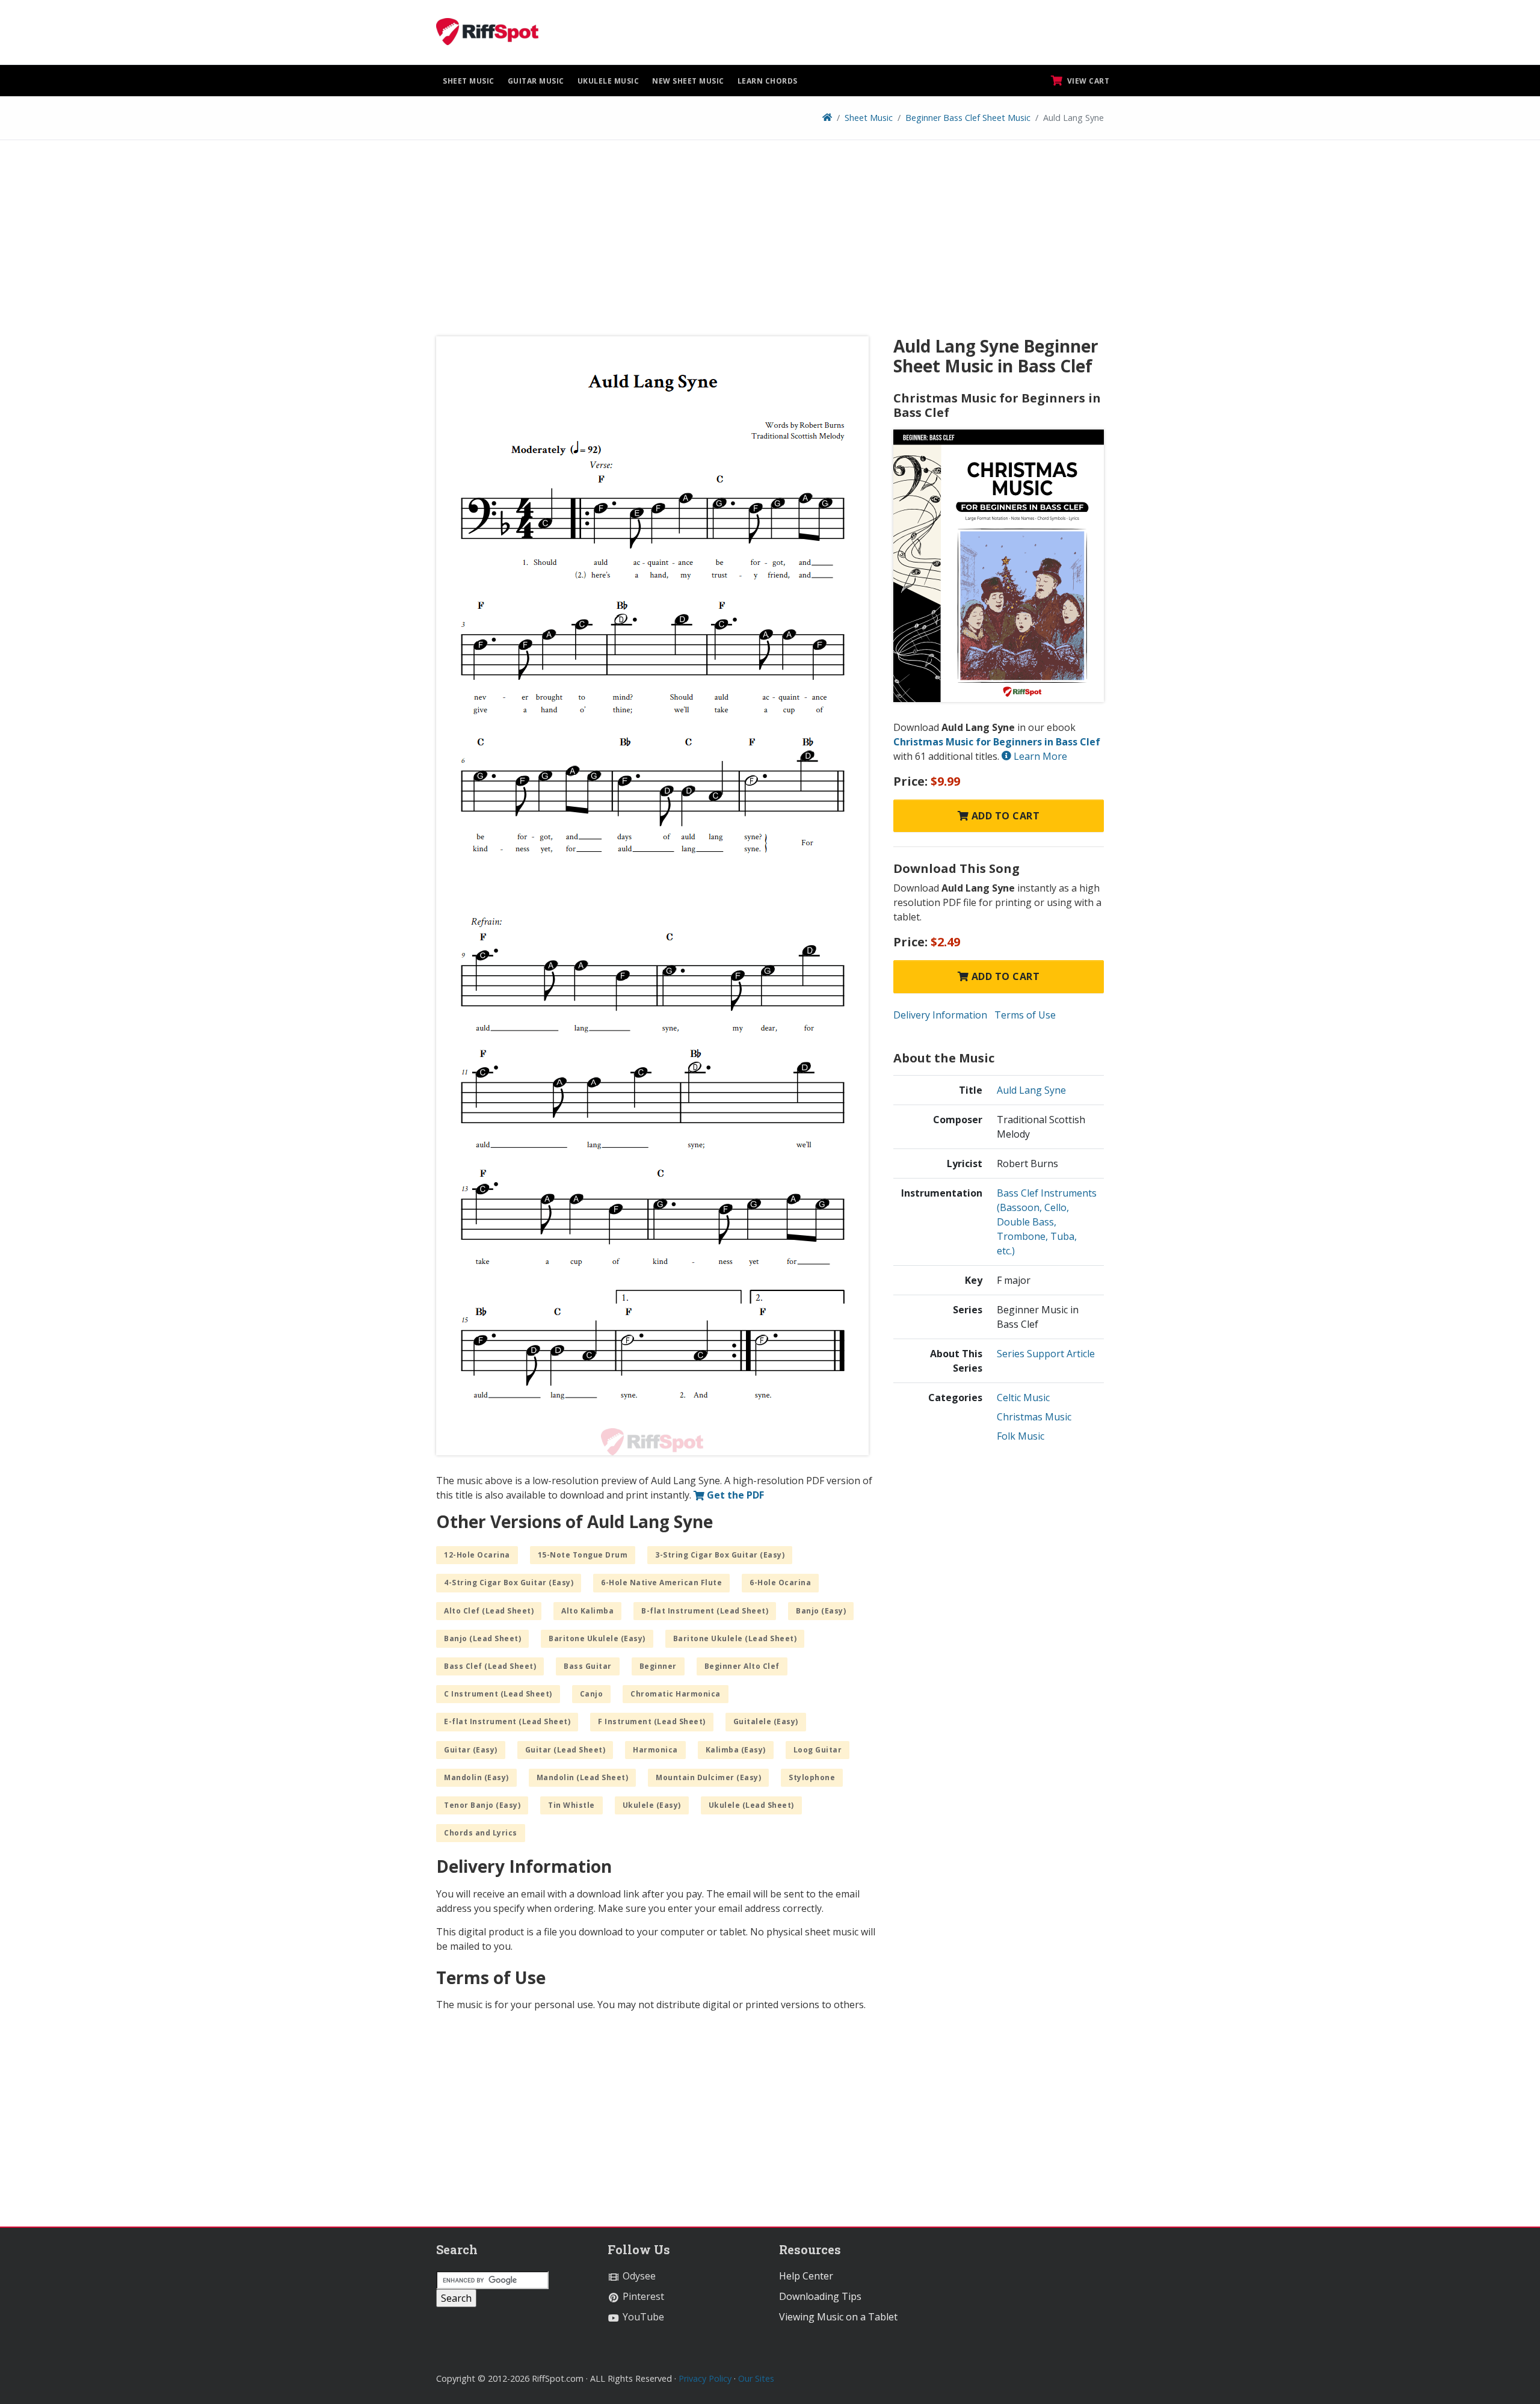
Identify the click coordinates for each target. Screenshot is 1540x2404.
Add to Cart (1004, 816)
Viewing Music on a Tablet (838, 2317)
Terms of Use (1025, 1015)
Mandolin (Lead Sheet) (583, 1777)
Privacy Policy (705, 2378)
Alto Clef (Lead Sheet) (489, 1611)
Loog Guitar (818, 1750)
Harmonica (655, 1750)
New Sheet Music (688, 81)
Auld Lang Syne (1031, 1090)
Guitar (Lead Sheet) (565, 1750)
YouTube (642, 2317)
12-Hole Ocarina (477, 1555)
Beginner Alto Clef (742, 1666)
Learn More (1039, 756)
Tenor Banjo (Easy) (482, 1805)
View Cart (1087, 81)
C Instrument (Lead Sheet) (498, 1694)
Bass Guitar (588, 1666)
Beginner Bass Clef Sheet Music (968, 118)
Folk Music (1021, 1436)
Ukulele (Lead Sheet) (751, 1805)
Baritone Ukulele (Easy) (597, 1638)
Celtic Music (1023, 1398)
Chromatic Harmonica (676, 1694)
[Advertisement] (770, 242)
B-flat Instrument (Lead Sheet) (705, 1611)
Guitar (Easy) (471, 1750)
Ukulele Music (608, 81)
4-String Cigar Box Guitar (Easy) (509, 1583)
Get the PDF (734, 1495)
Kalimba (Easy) (736, 1750)
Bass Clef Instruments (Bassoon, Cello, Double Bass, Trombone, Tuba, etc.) (1047, 1222)
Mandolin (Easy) (476, 1777)
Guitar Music (536, 81)
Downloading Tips (820, 2296)
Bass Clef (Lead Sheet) (490, 1666)
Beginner (658, 1666)
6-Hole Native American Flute (661, 1583)
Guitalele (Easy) (766, 1721)
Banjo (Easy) (821, 1611)
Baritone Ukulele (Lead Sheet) (735, 1638)
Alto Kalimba (587, 1611)
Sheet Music (469, 81)
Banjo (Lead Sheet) (482, 1638)
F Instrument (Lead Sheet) (652, 1721)
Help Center (806, 2276)
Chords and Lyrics (481, 1833)
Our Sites (756, 2378)
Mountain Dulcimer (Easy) (708, 1777)
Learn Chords (768, 81)
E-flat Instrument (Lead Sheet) (507, 1721)
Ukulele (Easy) (652, 1805)
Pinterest (642, 2296)
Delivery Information (940, 1015)
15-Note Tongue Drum (583, 1555)
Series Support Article (1046, 1354)
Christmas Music (1034, 1417)
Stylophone (812, 1777)
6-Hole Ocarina (780, 1583)
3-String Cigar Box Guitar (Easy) (720, 1555)
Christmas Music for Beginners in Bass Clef (997, 742)
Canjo (592, 1694)
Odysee (638, 2276)
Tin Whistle (571, 1805)
